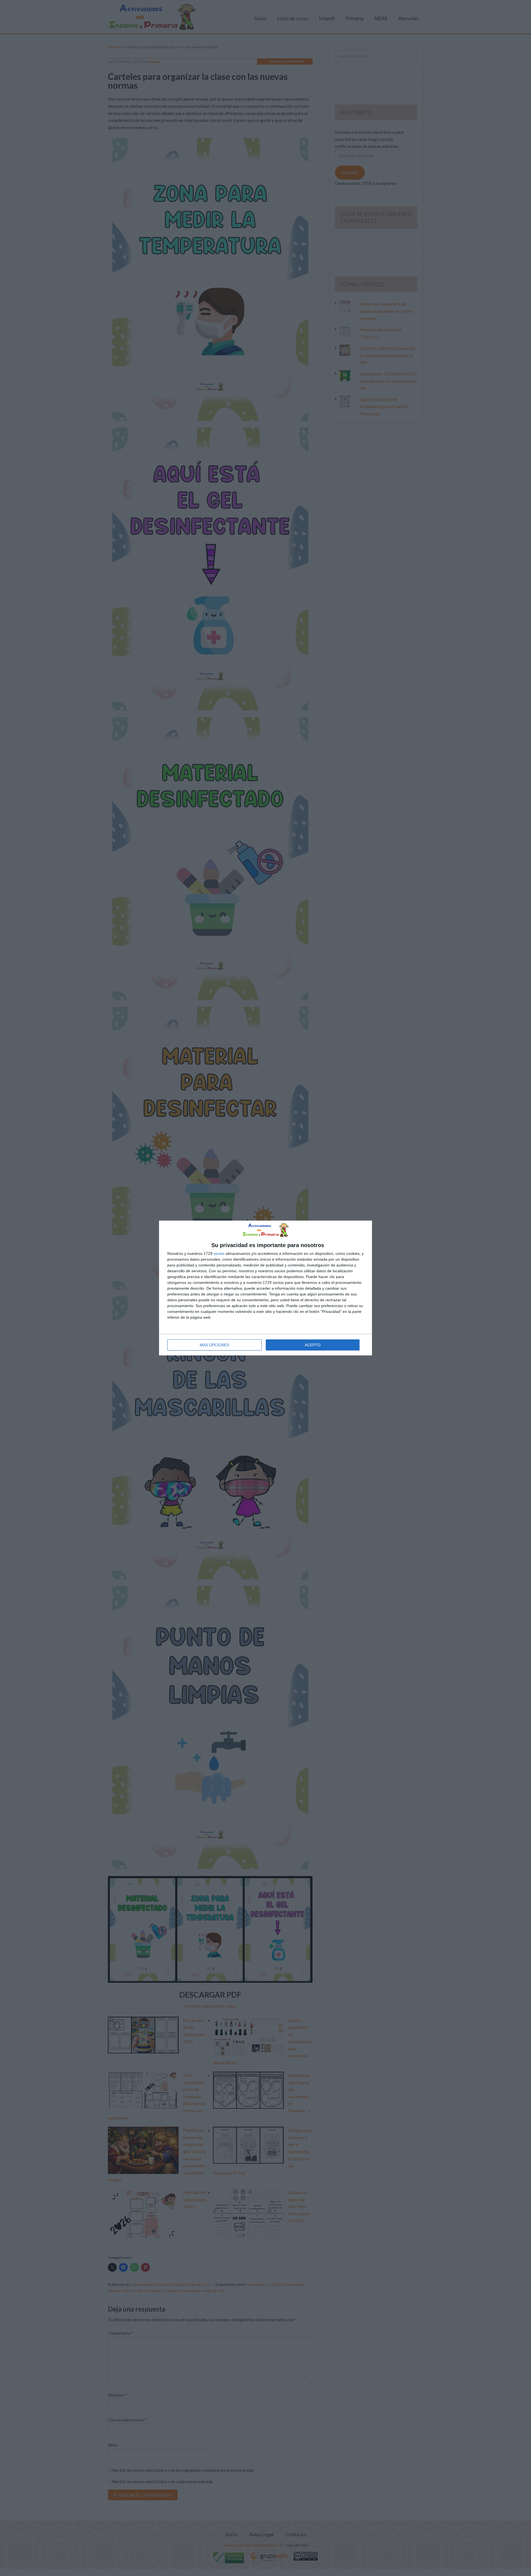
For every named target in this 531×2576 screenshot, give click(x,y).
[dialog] (265, 1288)
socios (219, 1253)
